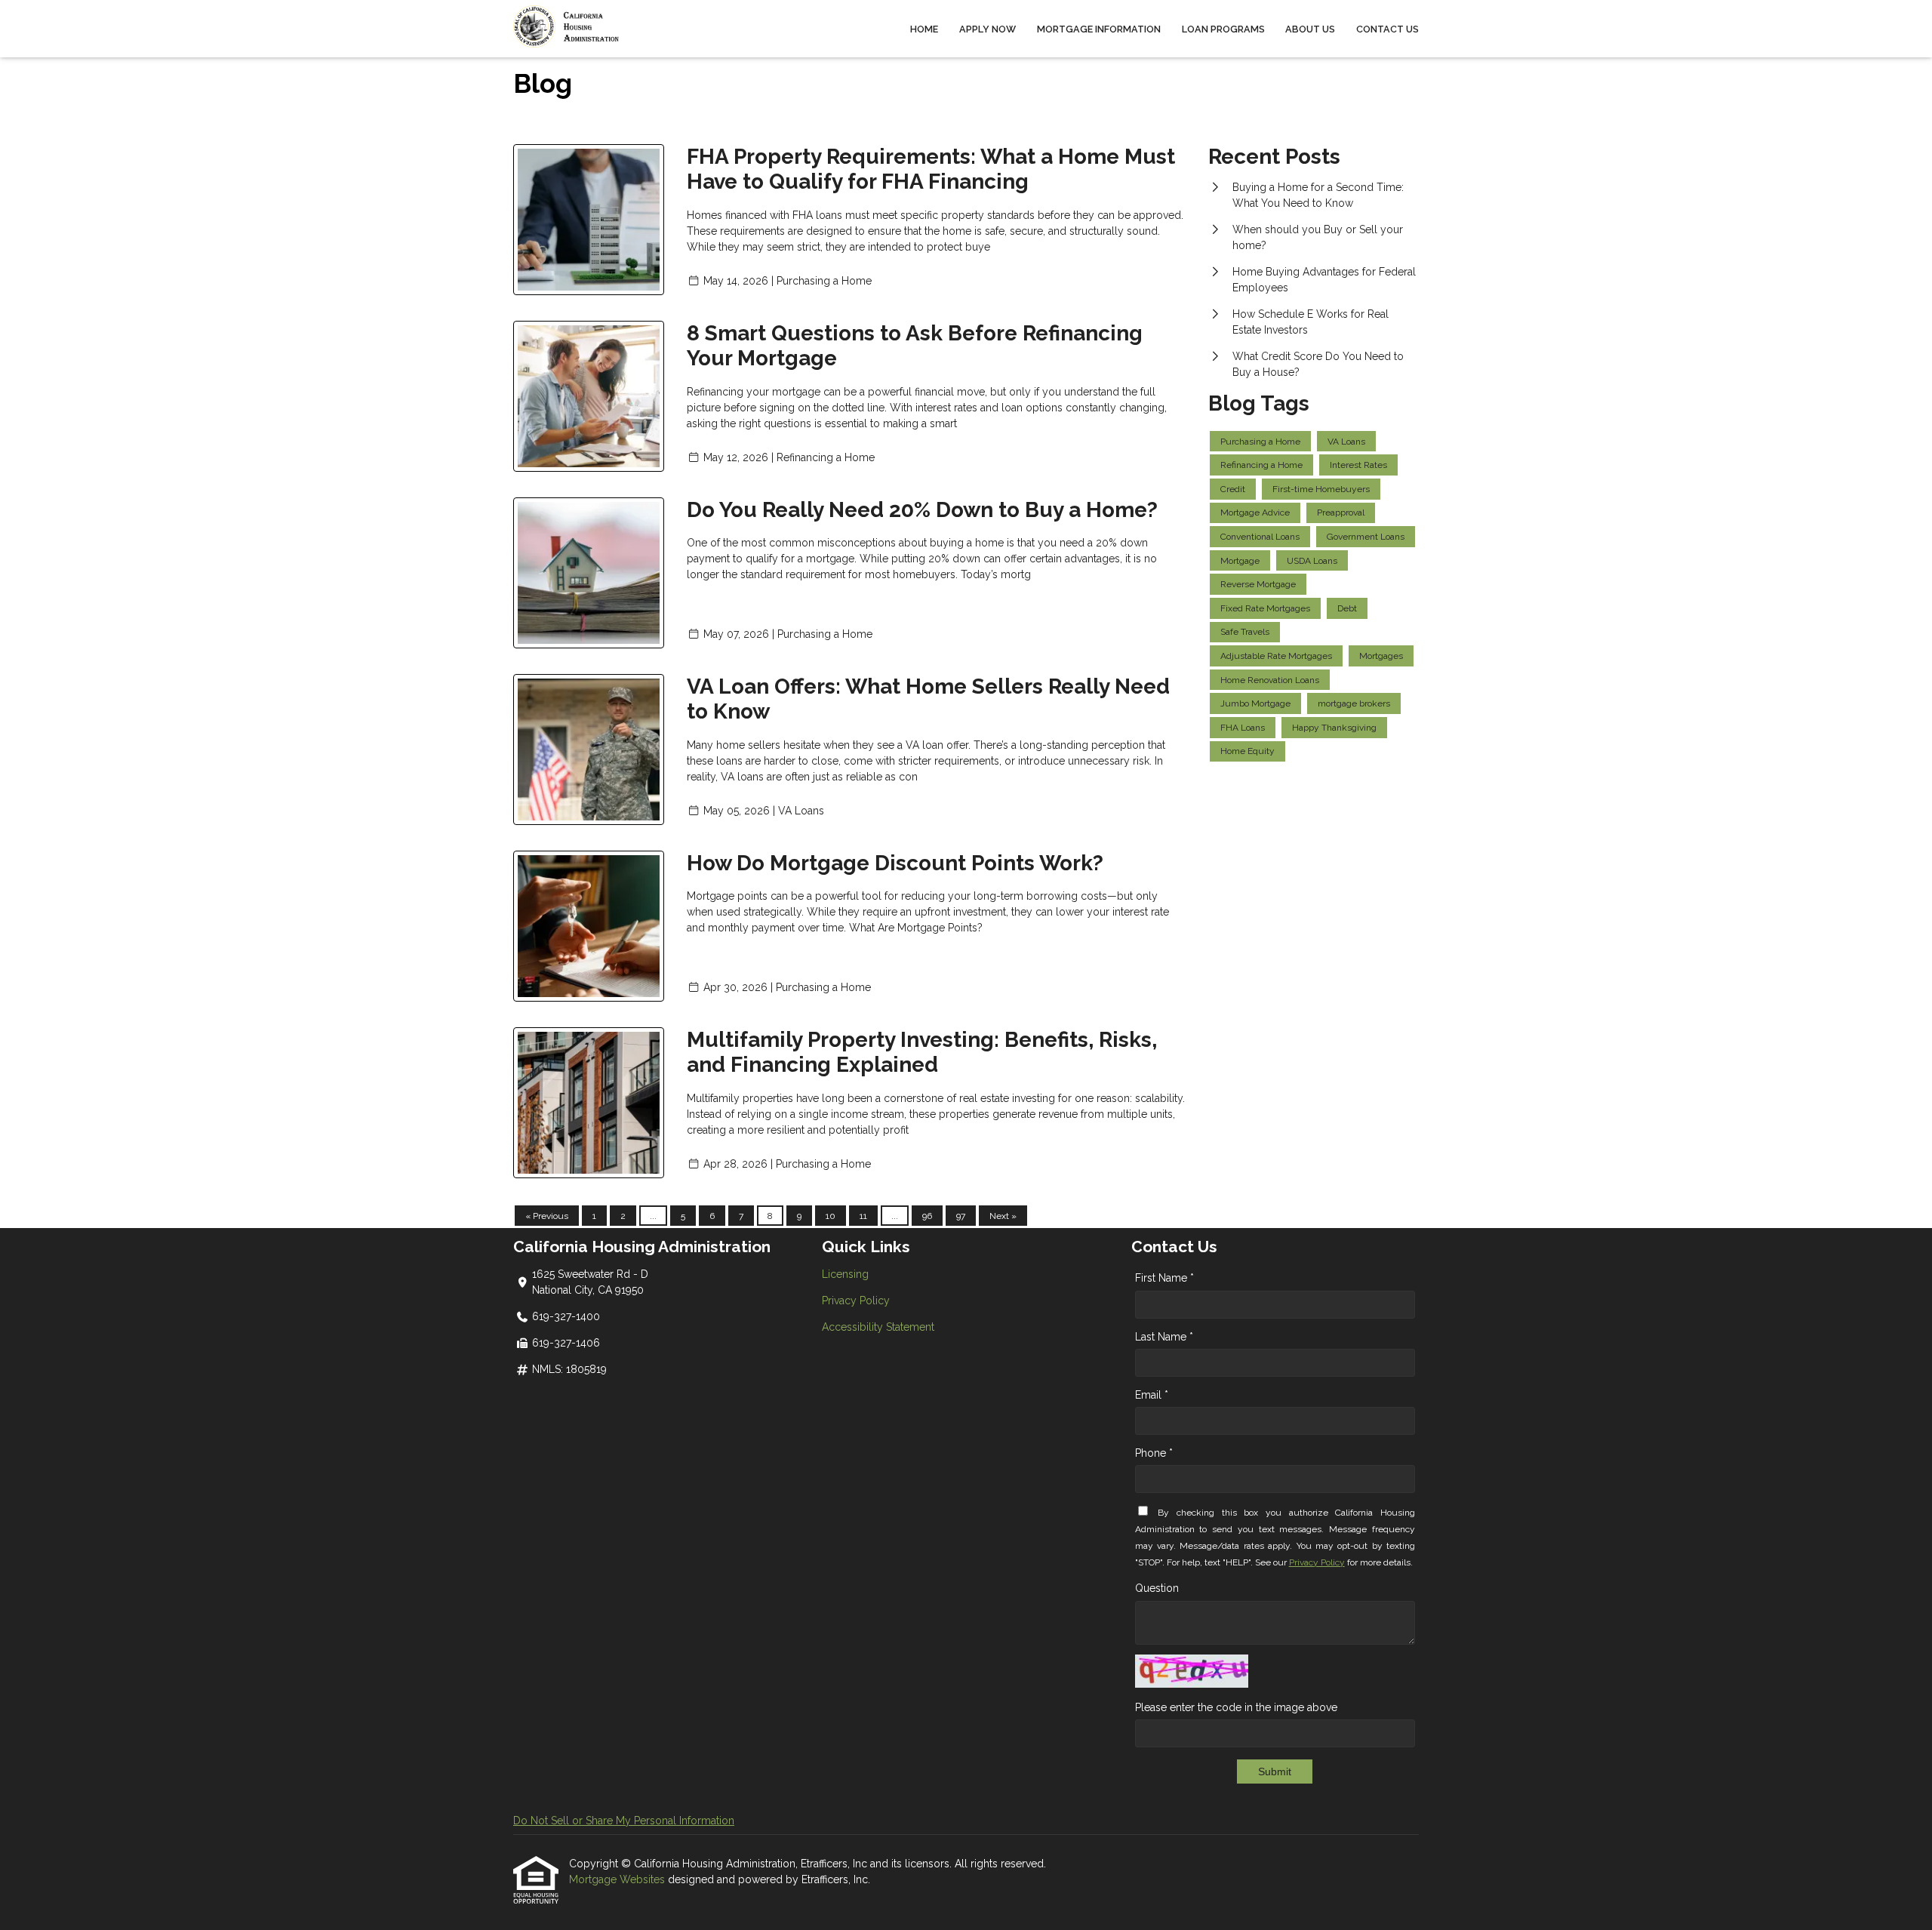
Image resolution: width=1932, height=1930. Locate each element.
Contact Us (1387, 29)
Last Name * (1164, 1337)
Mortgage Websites (618, 1879)
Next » (1003, 1216)
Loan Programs (1223, 29)
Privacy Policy (856, 1301)
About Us (1310, 29)
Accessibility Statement (878, 1327)
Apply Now (988, 29)
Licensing (845, 1274)
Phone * (1154, 1453)
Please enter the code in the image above (1236, 1707)
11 (863, 1216)
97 (961, 1216)
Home (924, 29)
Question (1157, 1588)
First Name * (1164, 1278)
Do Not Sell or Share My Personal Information (624, 1821)
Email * (1152, 1395)
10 (831, 1216)
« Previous (547, 1216)
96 (927, 1216)
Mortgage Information (1099, 29)
